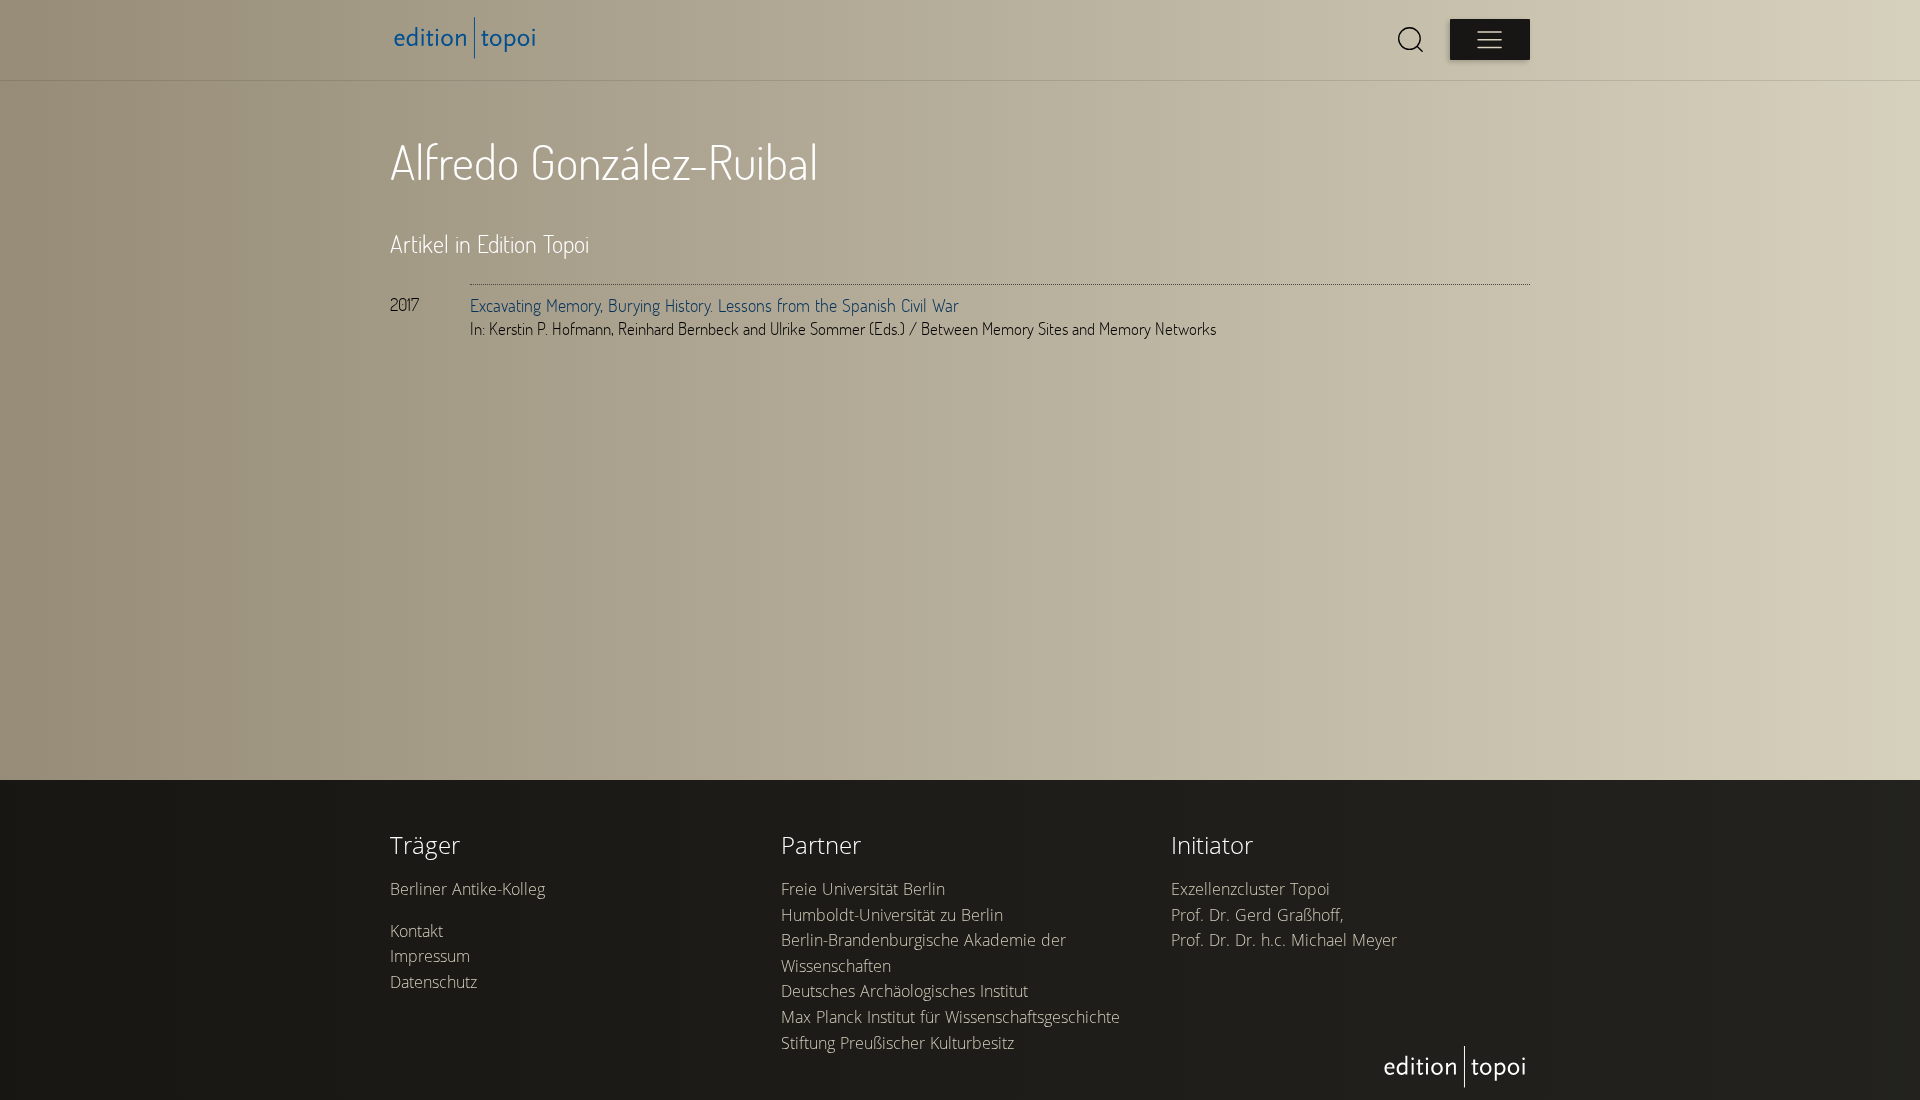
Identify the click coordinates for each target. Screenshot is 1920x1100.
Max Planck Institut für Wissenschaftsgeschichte (950, 1017)
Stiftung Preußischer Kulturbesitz (897, 1043)
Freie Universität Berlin (863, 889)
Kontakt (416, 931)
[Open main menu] (1490, 39)
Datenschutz (433, 982)
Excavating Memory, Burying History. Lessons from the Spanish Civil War (714, 305)
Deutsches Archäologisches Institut (904, 991)
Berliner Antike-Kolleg (467, 889)
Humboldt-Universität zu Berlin (892, 915)
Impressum (430, 956)
